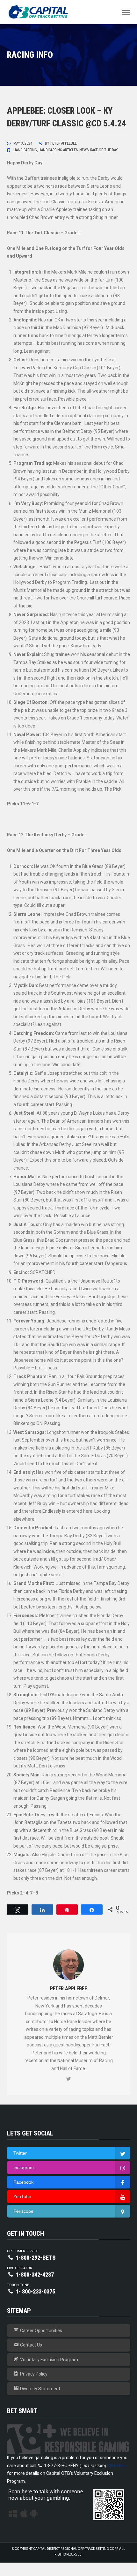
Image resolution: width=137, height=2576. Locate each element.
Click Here (117, 2466)
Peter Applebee (64, 143)
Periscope (23, 2211)
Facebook (23, 2182)
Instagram (24, 2167)
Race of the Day (104, 150)
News (84, 150)
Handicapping (25, 150)
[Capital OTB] (39, 12)
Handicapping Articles (58, 150)
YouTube (22, 2196)
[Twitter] (68, 2079)
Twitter (20, 2153)
